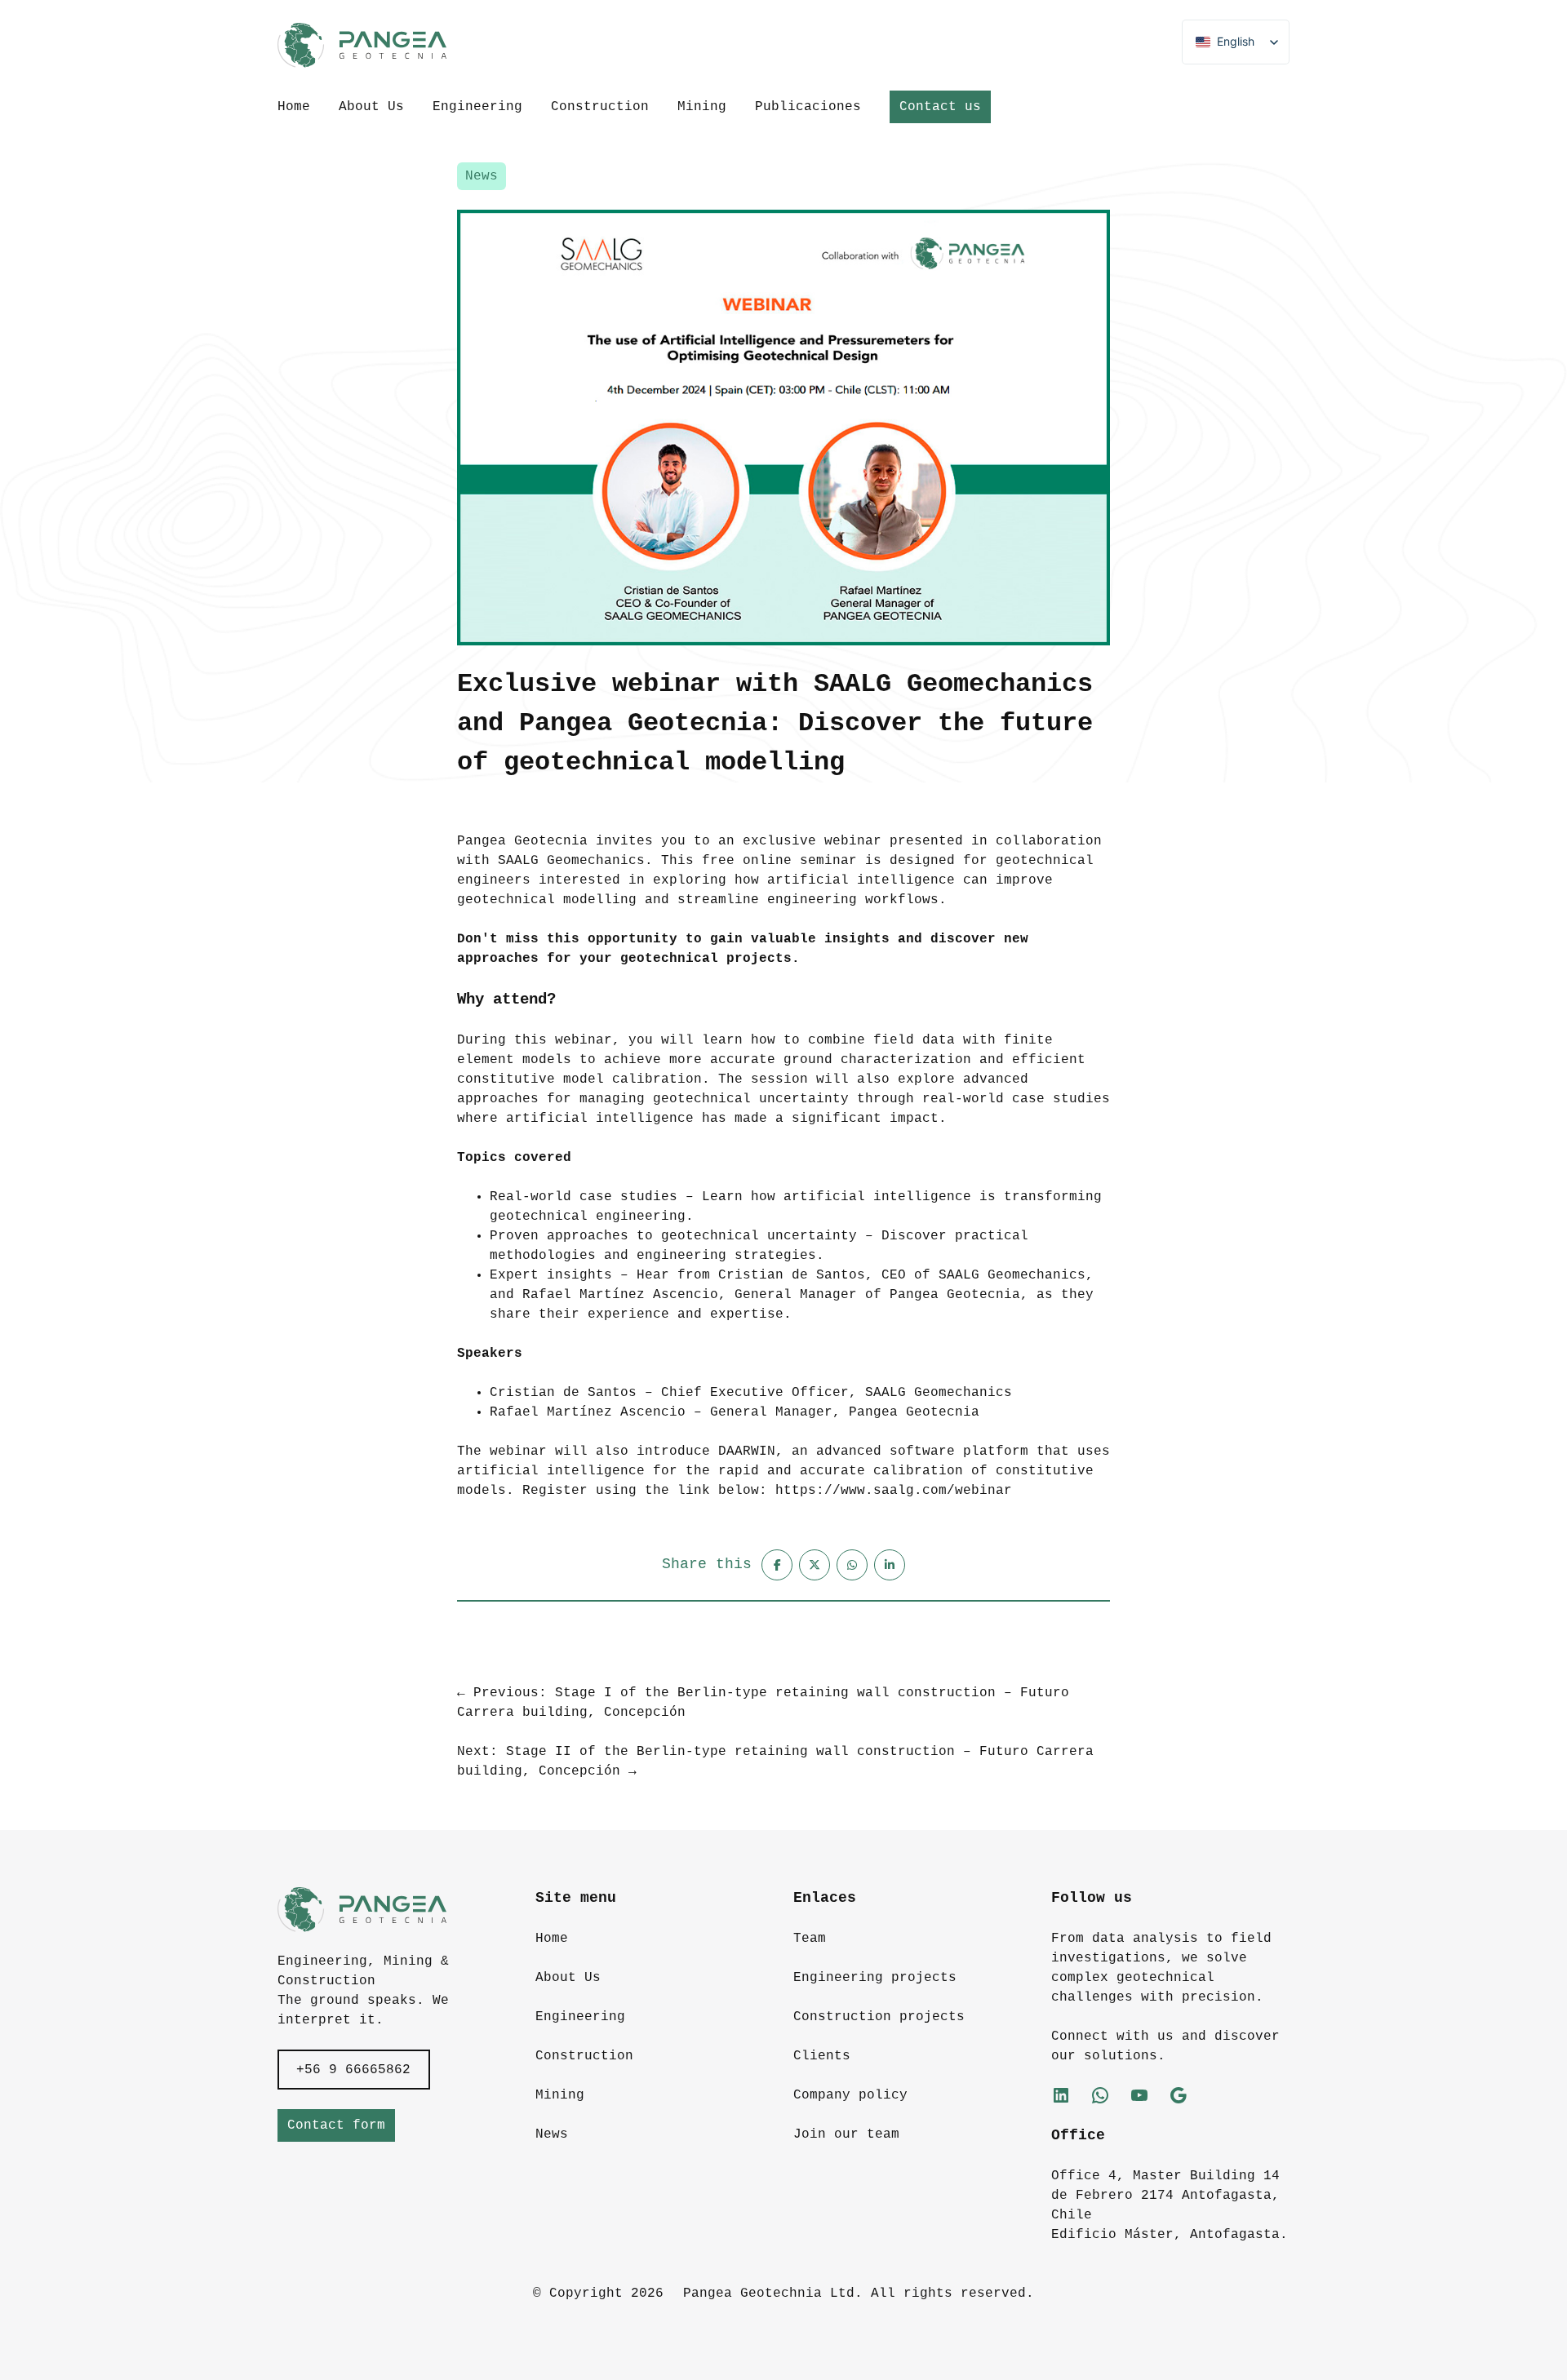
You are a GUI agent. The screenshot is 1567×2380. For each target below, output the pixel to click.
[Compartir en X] (815, 1565)
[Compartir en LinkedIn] (890, 1565)
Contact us (940, 107)
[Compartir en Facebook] (777, 1565)
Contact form (336, 2125)
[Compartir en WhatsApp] (852, 1565)
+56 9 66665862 (353, 2070)
